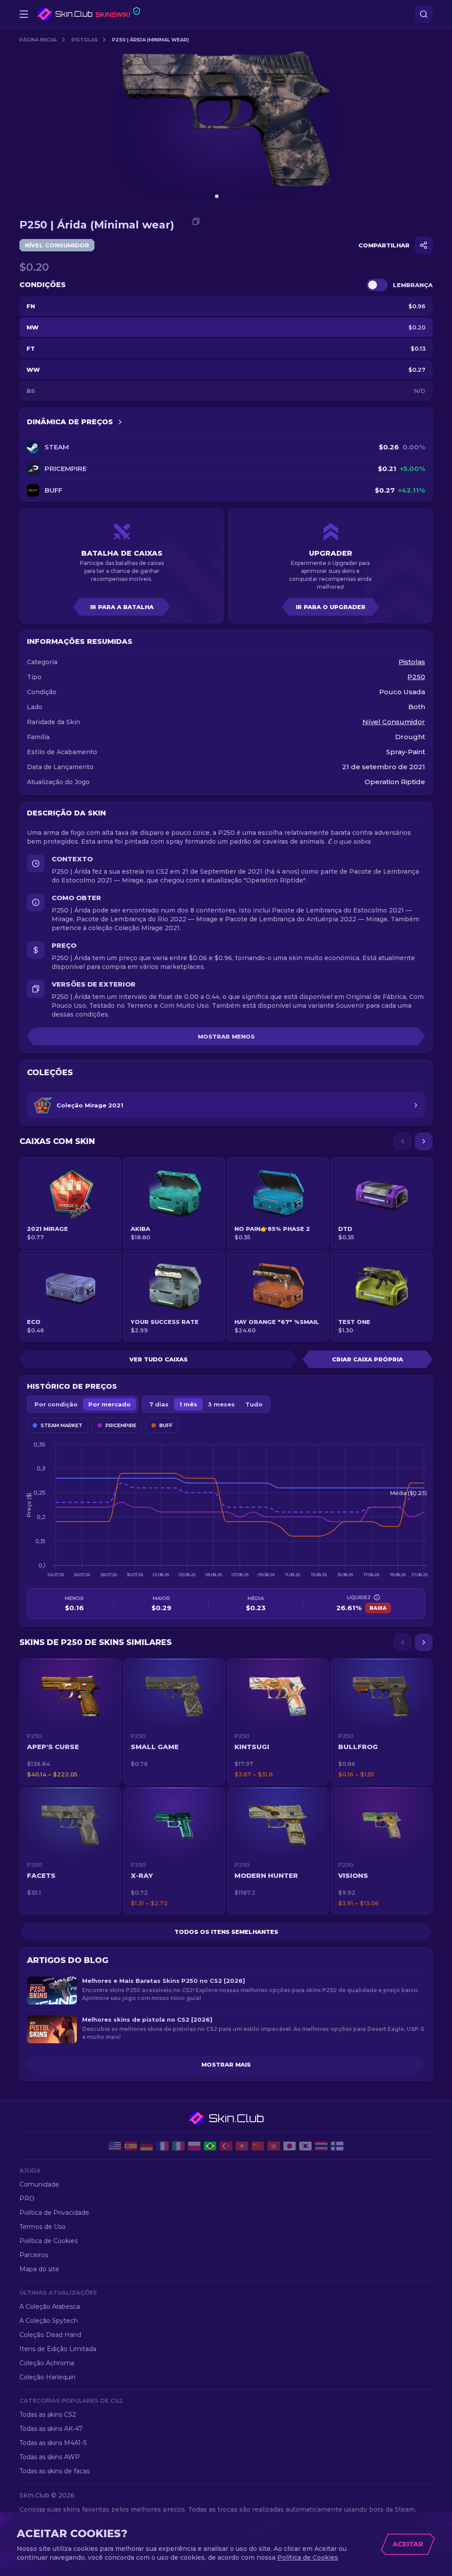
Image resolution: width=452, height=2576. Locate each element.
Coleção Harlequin (47, 2377)
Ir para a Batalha (122, 607)
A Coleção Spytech (49, 2321)
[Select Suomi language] (337, 2146)
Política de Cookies (49, 2241)
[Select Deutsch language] (147, 2146)
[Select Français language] (162, 2146)
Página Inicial (38, 40)
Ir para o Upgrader (331, 607)
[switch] (377, 285)
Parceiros (34, 2255)
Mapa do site (39, 2269)
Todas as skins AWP (50, 2457)
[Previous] (403, 1141)
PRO (27, 2198)
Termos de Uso (43, 2227)
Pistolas (85, 40)
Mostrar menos (226, 1036)
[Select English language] (115, 2146)
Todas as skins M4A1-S (53, 2443)
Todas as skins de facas (55, 2471)
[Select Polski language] (194, 2146)
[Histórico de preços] (120, 422)
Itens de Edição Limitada (58, 2349)
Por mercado (109, 1404)
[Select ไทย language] (321, 2146)
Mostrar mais (226, 2064)
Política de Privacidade (54, 2213)
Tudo (254, 1404)
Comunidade (39, 2184)
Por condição (56, 1404)
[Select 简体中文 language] (258, 2146)
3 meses (221, 1404)
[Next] (424, 1141)
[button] (70, 1722)
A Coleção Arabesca (50, 2307)
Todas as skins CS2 (48, 2415)
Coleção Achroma (47, 2363)
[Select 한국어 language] (305, 2146)
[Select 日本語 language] (290, 2146)
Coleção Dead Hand (50, 2335)
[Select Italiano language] (178, 2146)
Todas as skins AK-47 (51, 2429)
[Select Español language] (131, 2146)
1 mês (188, 1404)
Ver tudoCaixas (158, 1359)
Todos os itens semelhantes (226, 1932)
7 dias (159, 1404)
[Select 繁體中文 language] (274, 2146)
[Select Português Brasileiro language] (210, 2146)
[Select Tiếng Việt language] (242, 2146)
